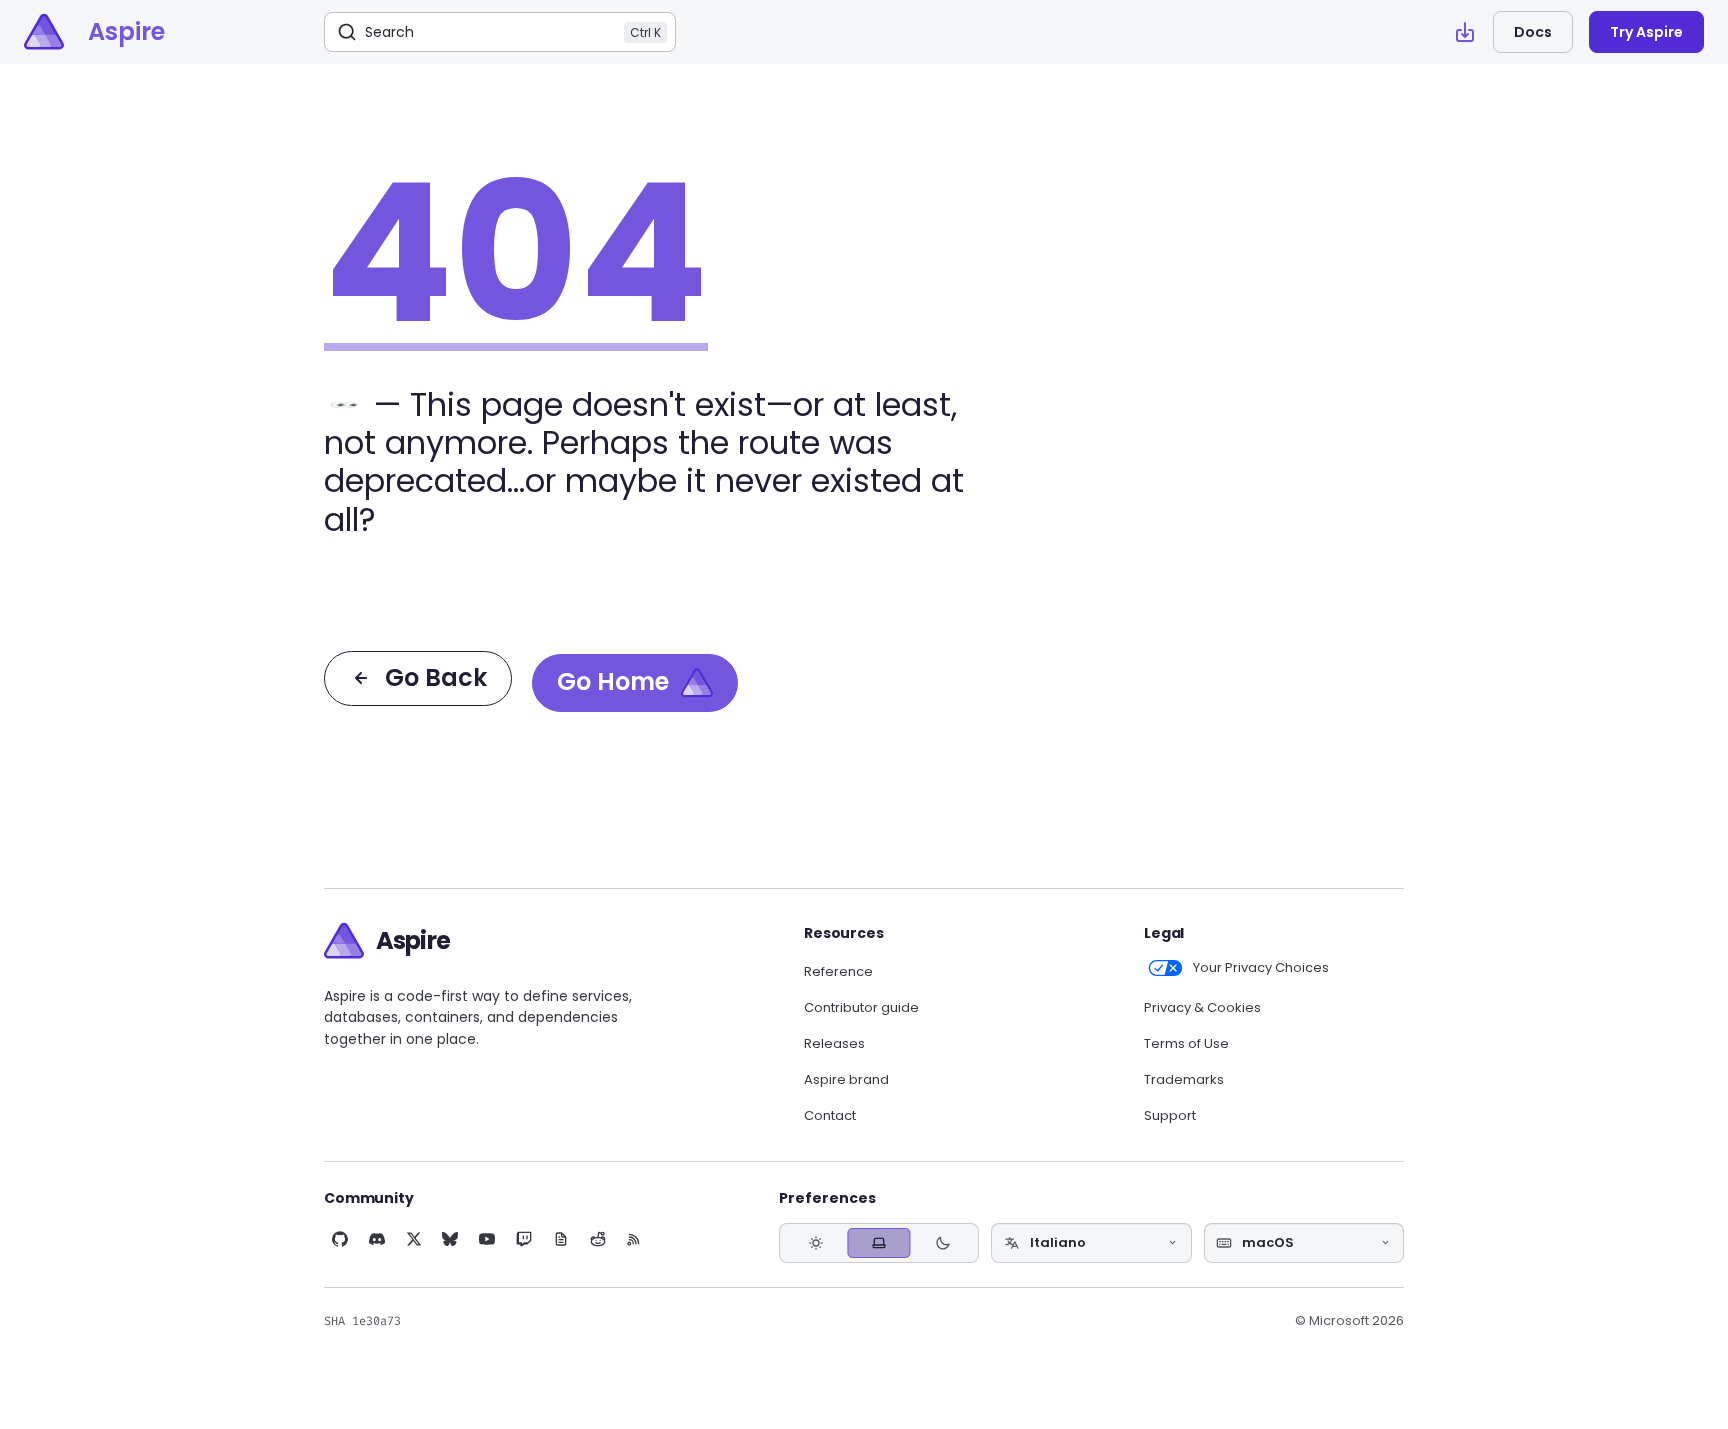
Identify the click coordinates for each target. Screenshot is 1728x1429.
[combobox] (1091, 1243)
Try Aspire (1646, 32)
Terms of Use (1186, 1044)
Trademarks (1184, 1080)
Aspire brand (846, 1080)
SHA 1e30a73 (362, 1321)
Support (1170, 1116)
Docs (1533, 32)
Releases (834, 1044)
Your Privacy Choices (1261, 968)
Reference (838, 972)
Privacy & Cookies (1202, 1008)
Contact (830, 1116)
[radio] (815, 1242)
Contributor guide (861, 1008)
